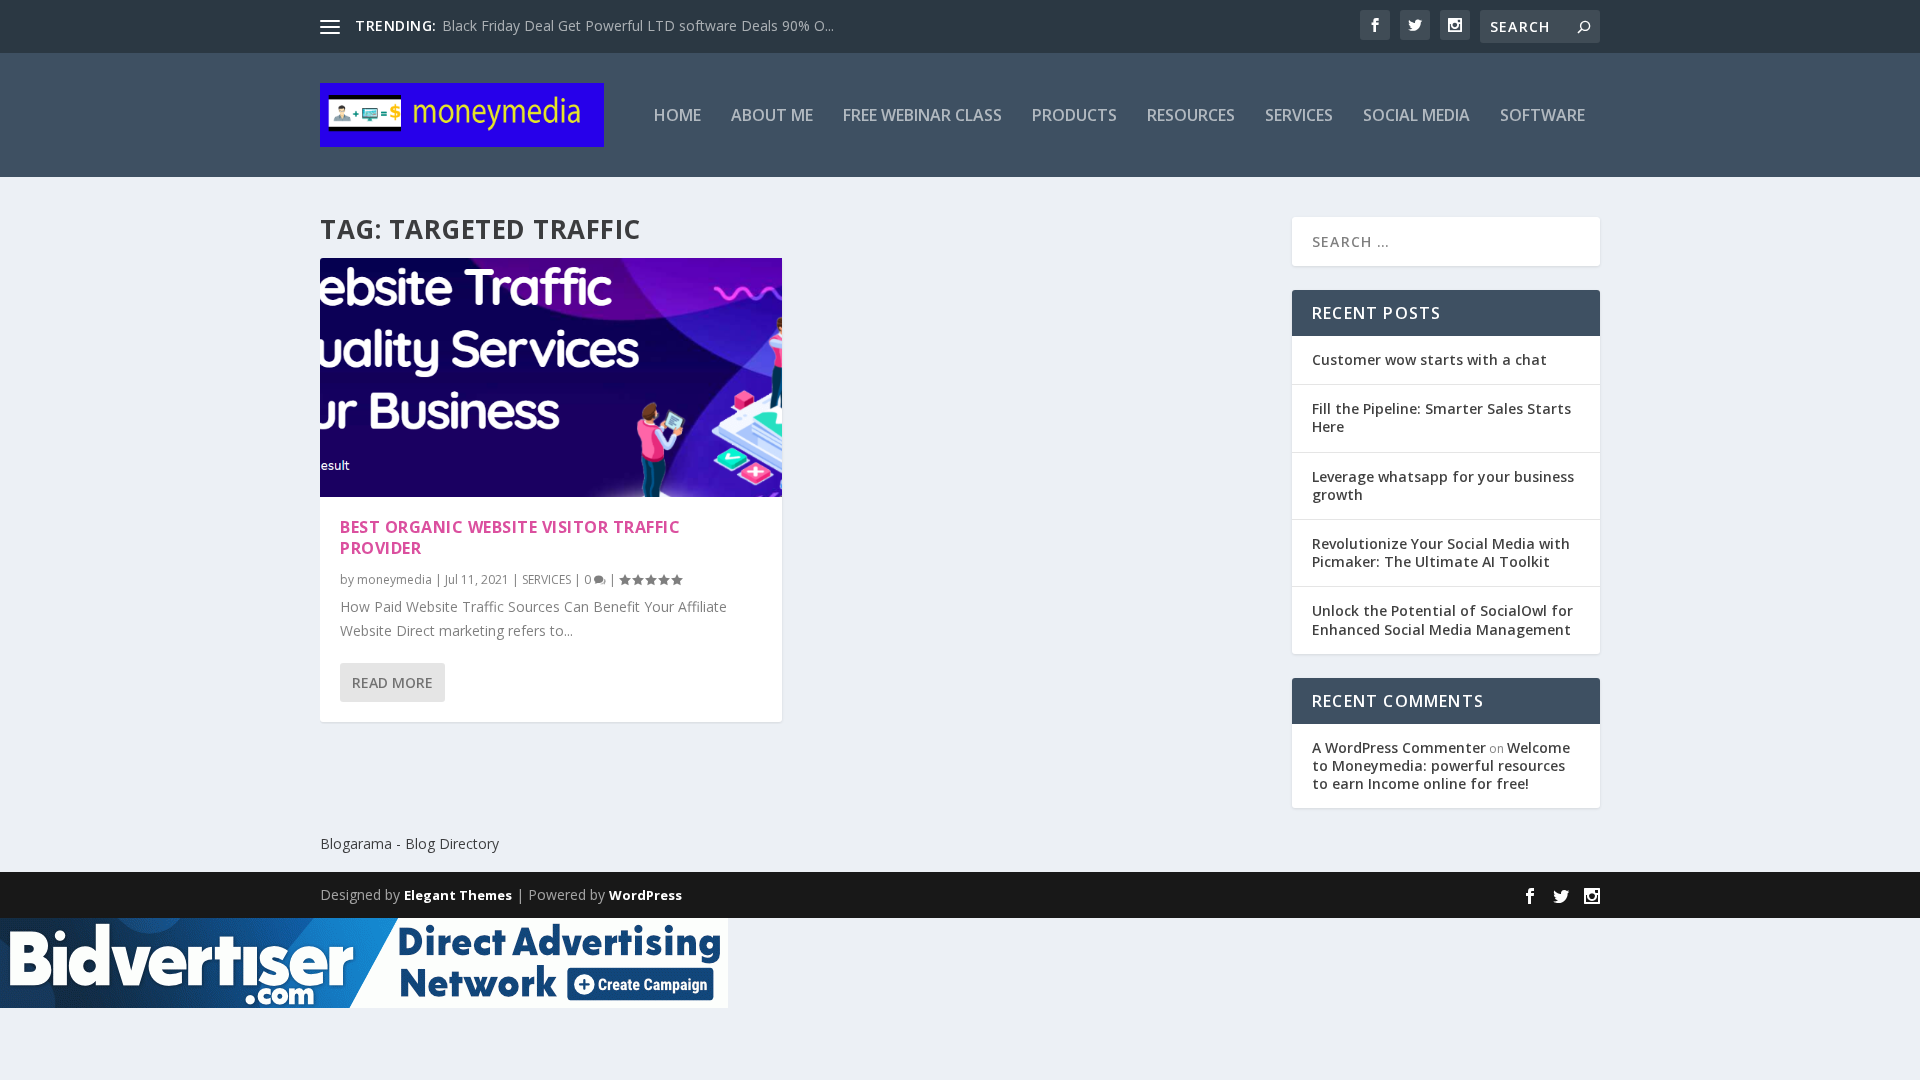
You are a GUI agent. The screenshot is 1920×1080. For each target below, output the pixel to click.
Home (677, 116)
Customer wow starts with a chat (1429, 359)
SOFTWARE (1542, 116)
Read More (392, 682)
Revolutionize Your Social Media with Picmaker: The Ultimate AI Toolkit (1441, 552)
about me (772, 116)
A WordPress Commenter (1399, 747)
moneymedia (394, 579)
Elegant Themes (458, 895)
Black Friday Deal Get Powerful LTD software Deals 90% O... (638, 25)
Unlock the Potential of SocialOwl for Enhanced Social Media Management (1442, 619)
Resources (1191, 116)
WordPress (645, 895)
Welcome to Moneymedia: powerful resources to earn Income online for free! (1441, 765)
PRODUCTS (1074, 116)
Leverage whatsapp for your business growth (1443, 485)
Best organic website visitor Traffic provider (510, 537)
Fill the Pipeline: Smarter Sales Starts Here (1441, 417)
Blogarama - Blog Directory (409, 843)
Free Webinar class (922, 116)
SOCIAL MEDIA (1416, 116)
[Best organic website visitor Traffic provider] (551, 377)
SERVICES (1299, 116)
